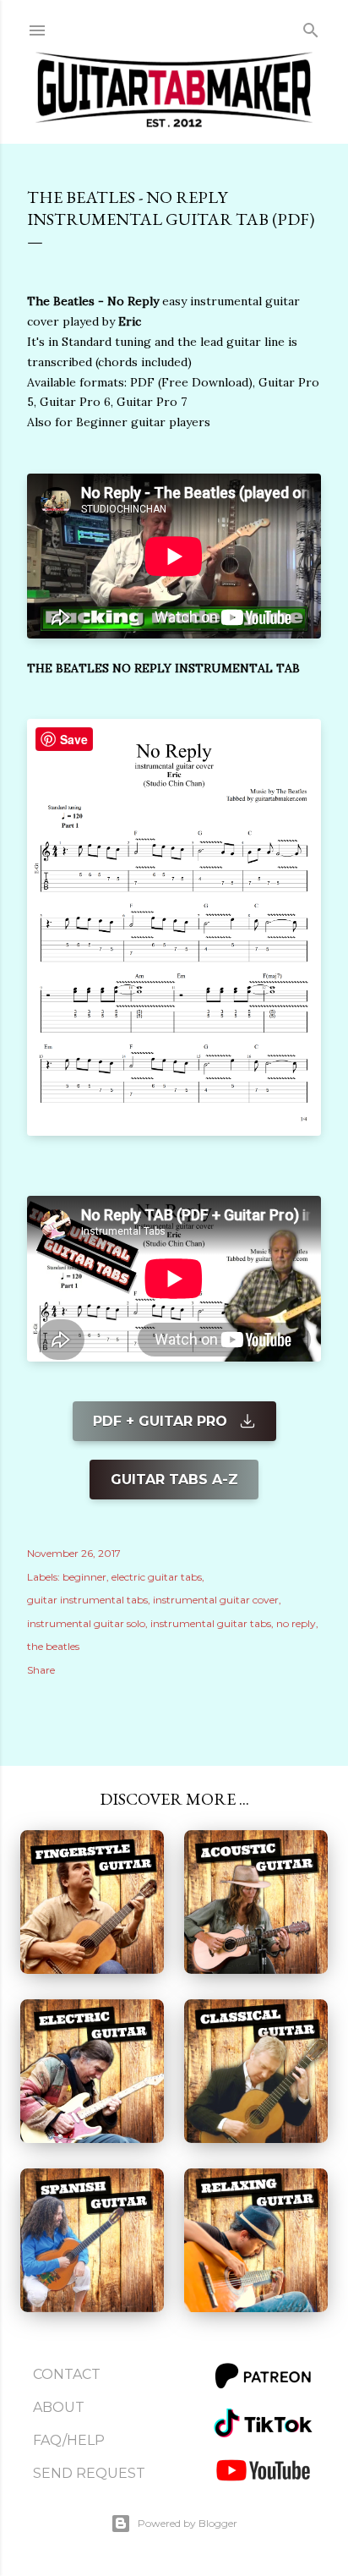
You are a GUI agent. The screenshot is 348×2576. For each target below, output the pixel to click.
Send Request (89, 2473)
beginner (84, 1577)
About (59, 2407)
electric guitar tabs (157, 1577)
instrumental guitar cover (216, 1600)
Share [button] (41, 1670)
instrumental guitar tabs (211, 1623)
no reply (296, 1623)
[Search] (311, 27)
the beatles (53, 1646)
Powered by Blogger (188, 2523)
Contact (67, 2374)
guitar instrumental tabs (87, 1600)
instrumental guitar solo (86, 1623)
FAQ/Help (69, 2440)
